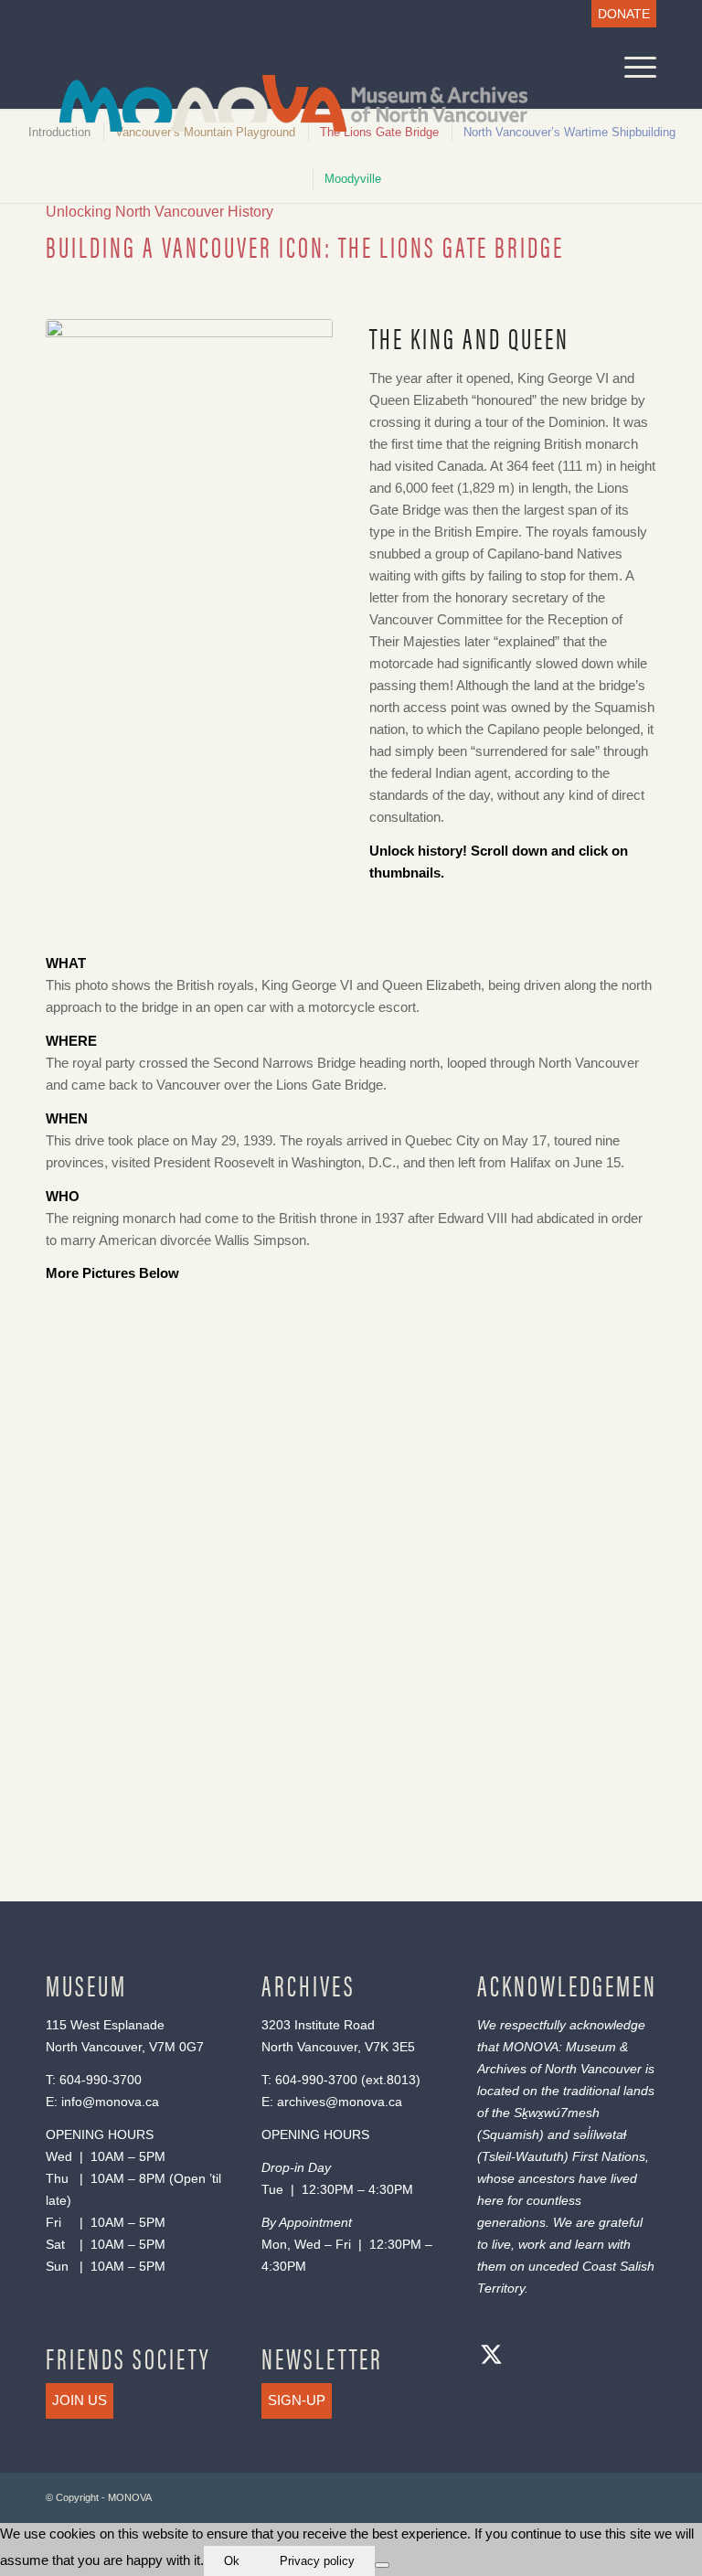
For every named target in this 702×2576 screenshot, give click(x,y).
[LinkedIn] (601, 2357)
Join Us (80, 2400)
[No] (382, 2565)
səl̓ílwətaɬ (600, 2134)
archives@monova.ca (340, 2102)
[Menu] (631, 68)
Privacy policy (317, 2561)
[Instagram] (564, 2357)
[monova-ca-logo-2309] (280, 101)
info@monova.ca (110, 2102)
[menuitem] (619, 14)
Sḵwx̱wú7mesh (557, 2113)
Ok (232, 2561)
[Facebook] (527, 2357)
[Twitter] (491, 2357)
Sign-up (297, 2400)
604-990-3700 (101, 2080)
